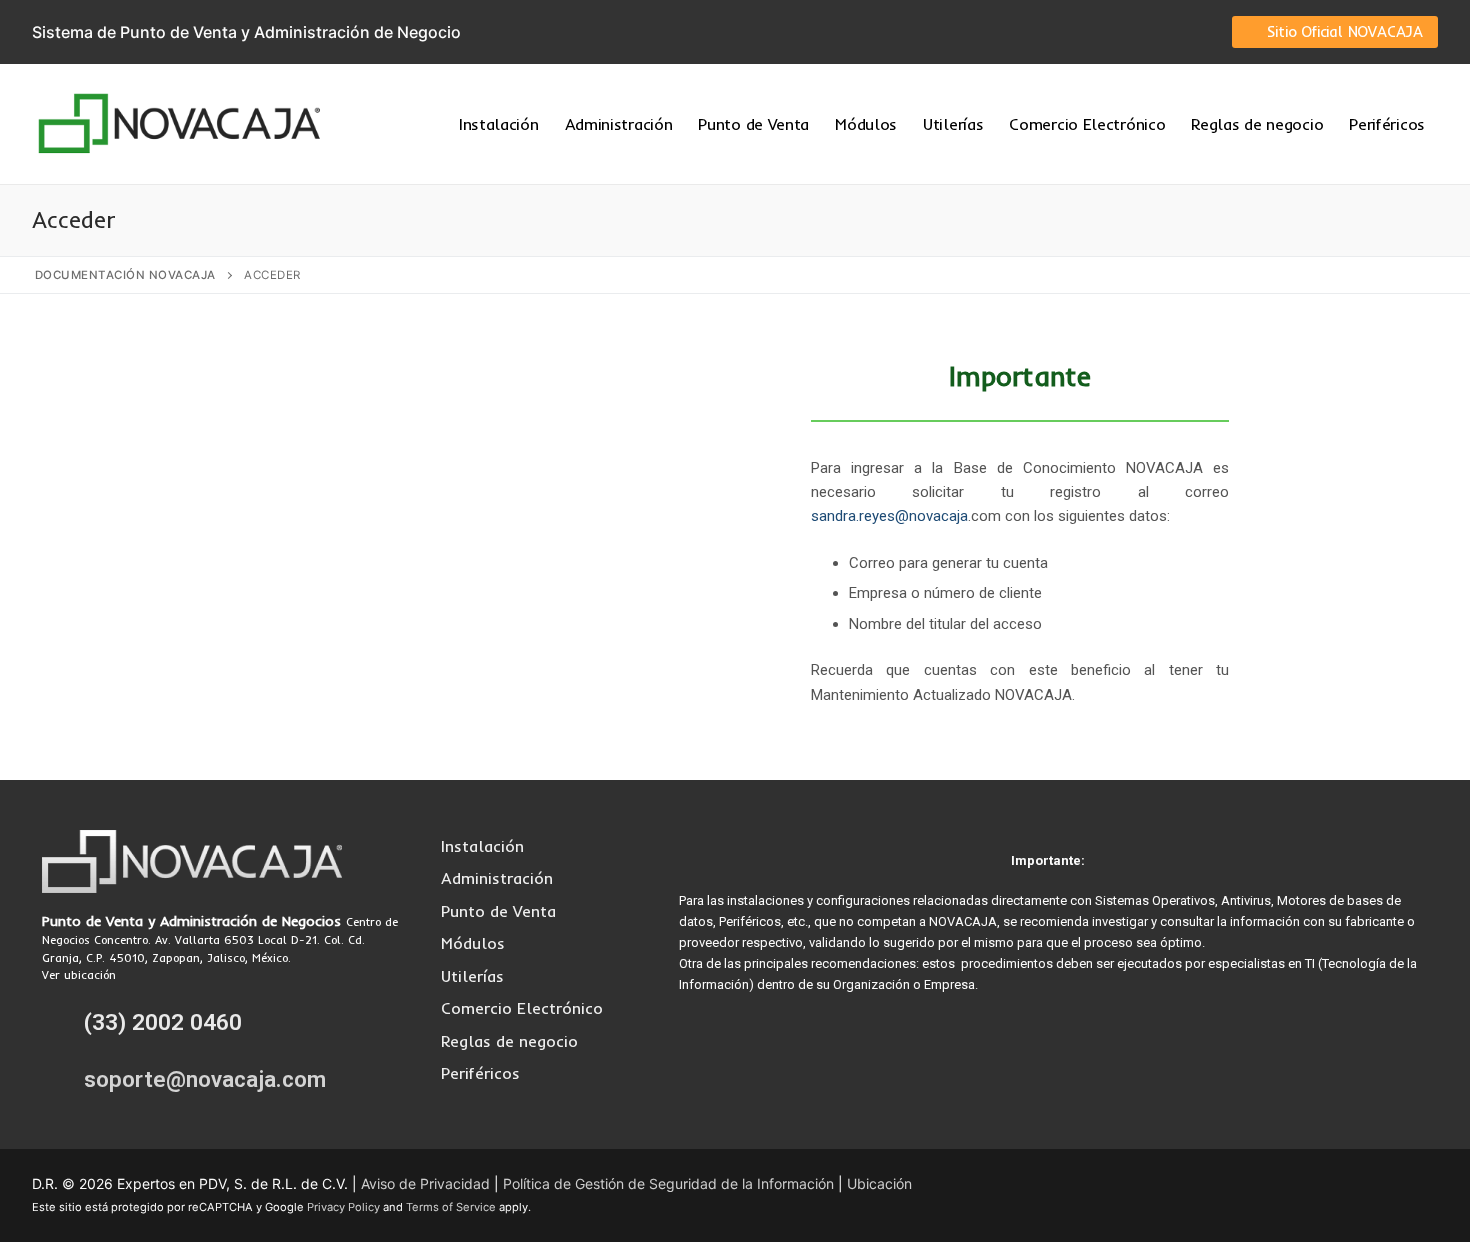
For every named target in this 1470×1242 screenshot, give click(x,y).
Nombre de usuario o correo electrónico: (371, 372)
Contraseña (267, 459)
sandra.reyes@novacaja (889, 516)
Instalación (482, 846)
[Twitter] (1142, 32)
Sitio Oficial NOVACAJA (1343, 31)
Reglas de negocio (509, 1041)
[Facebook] (1112, 32)
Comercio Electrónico (522, 1008)
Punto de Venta (498, 911)
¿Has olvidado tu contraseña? (450, 664)
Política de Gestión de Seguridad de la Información (668, 1183)
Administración (497, 878)
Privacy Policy (343, 1207)
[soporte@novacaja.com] (59, 1079)
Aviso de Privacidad (425, 1183)
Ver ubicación (79, 975)
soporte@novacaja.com (205, 1079)
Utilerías (472, 976)
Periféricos (480, 1073)
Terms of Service (451, 1207)
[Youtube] (1172, 32)
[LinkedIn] (1201, 32)
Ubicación (879, 1183)
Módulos (473, 943)
